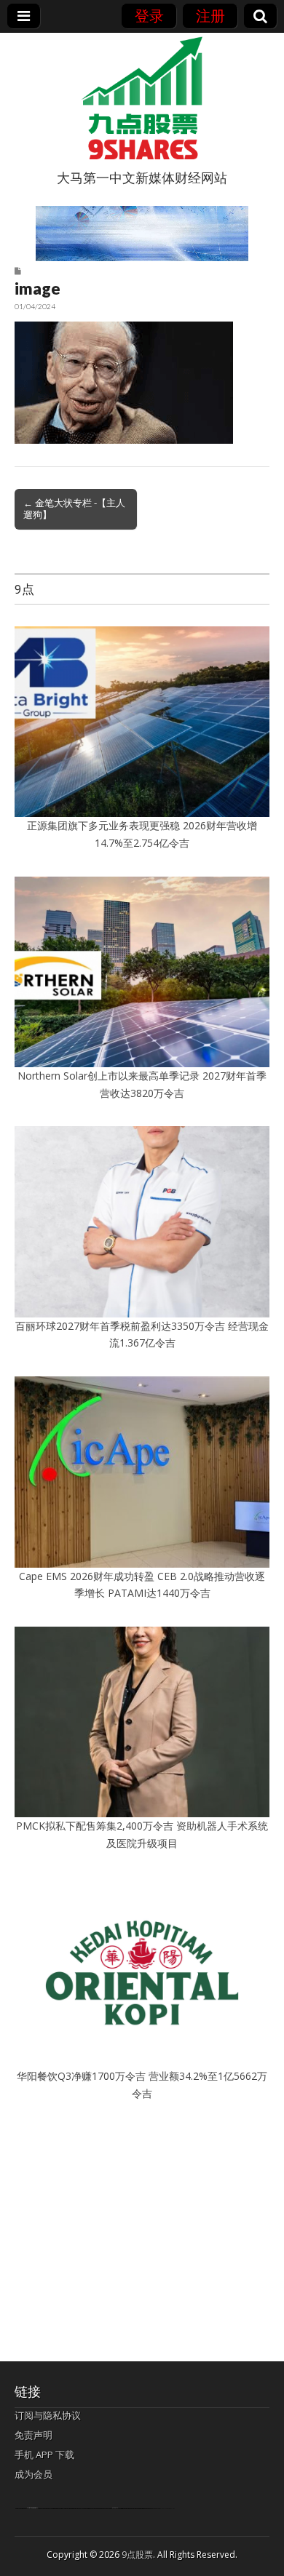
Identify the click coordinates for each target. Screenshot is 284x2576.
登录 (149, 16)
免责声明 (33, 2435)
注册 (210, 16)
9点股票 (137, 2555)
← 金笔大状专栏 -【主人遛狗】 (74, 509)
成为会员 (33, 2474)
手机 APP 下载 (44, 2455)
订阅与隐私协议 (48, 2415)
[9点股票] (142, 98)
